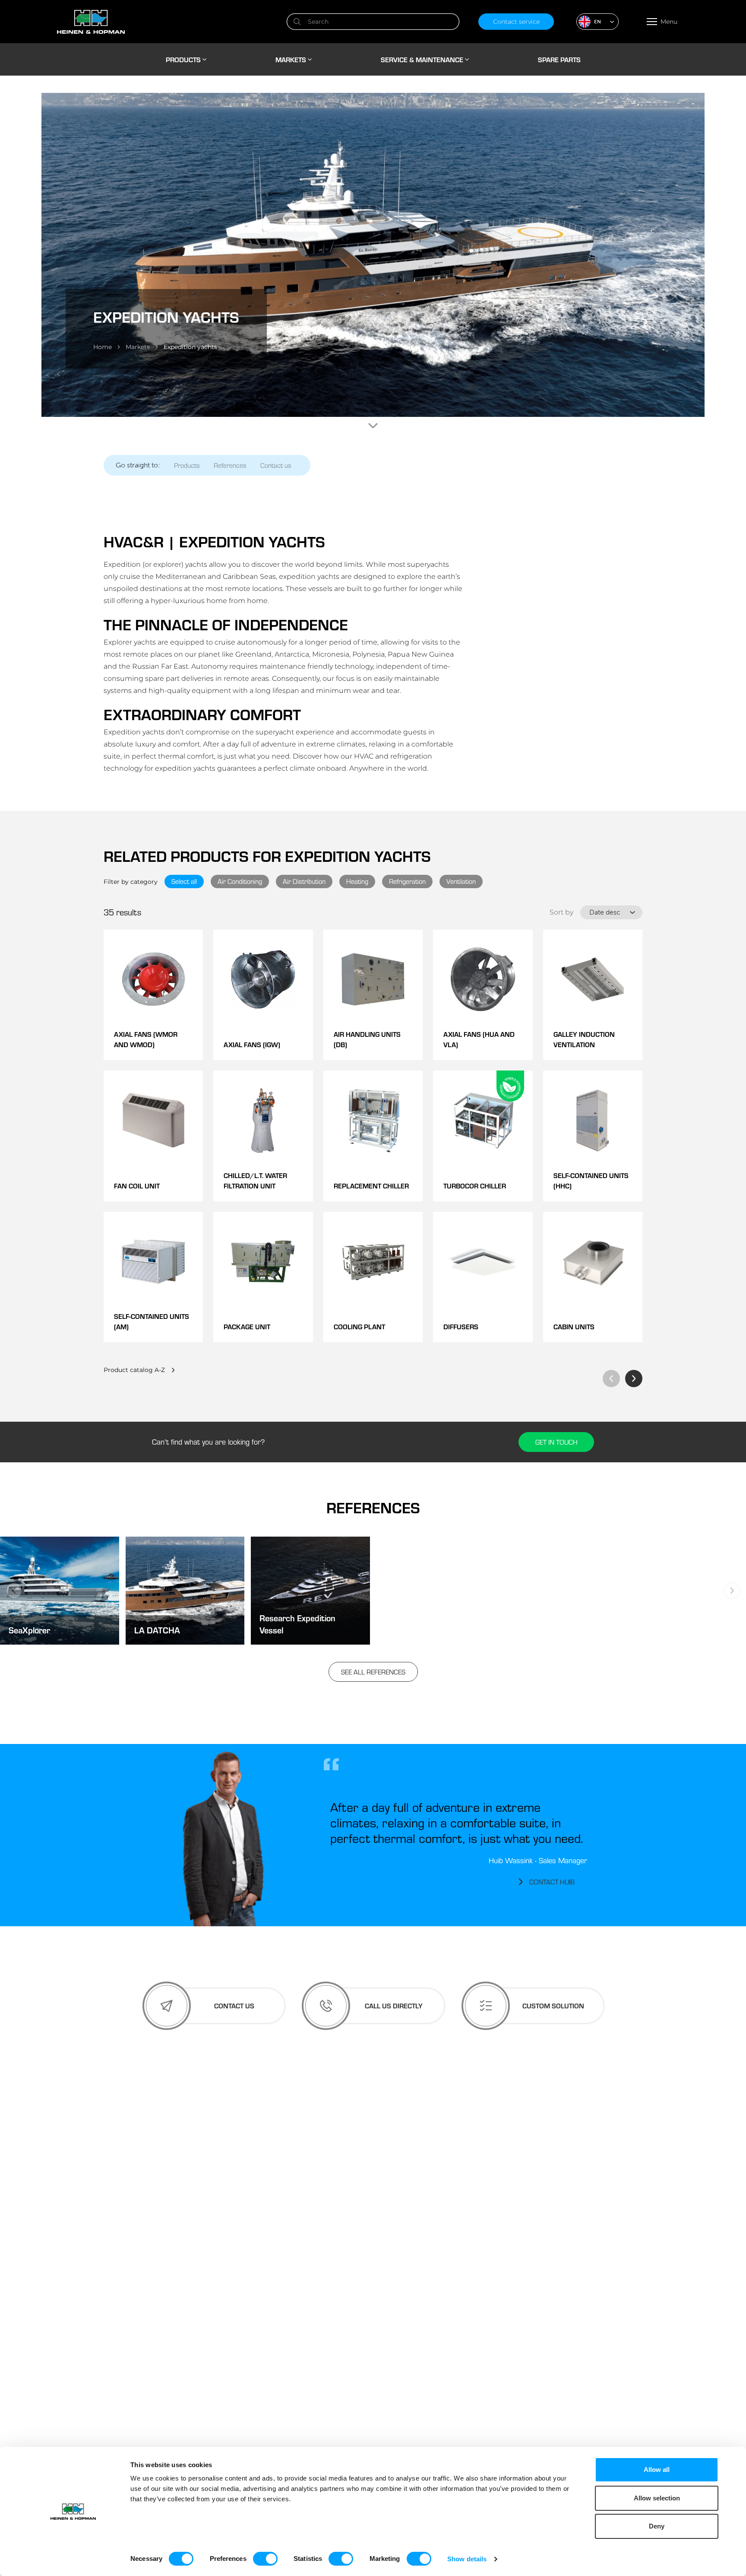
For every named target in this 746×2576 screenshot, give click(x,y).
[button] (597, 22)
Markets (138, 347)
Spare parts (559, 59)
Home (103, 347)
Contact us (276, 465)
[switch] (265, 2559)
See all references (373, 1672)
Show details (467, 2559)
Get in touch (556, 1442)
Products (187, 465)
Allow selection (657, 2498)
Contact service (516, 22)
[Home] (162, 22)
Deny (657, 2526)
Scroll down (373, 426)
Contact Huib (552, 1882)
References (230, 465)
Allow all (657, 2470)
